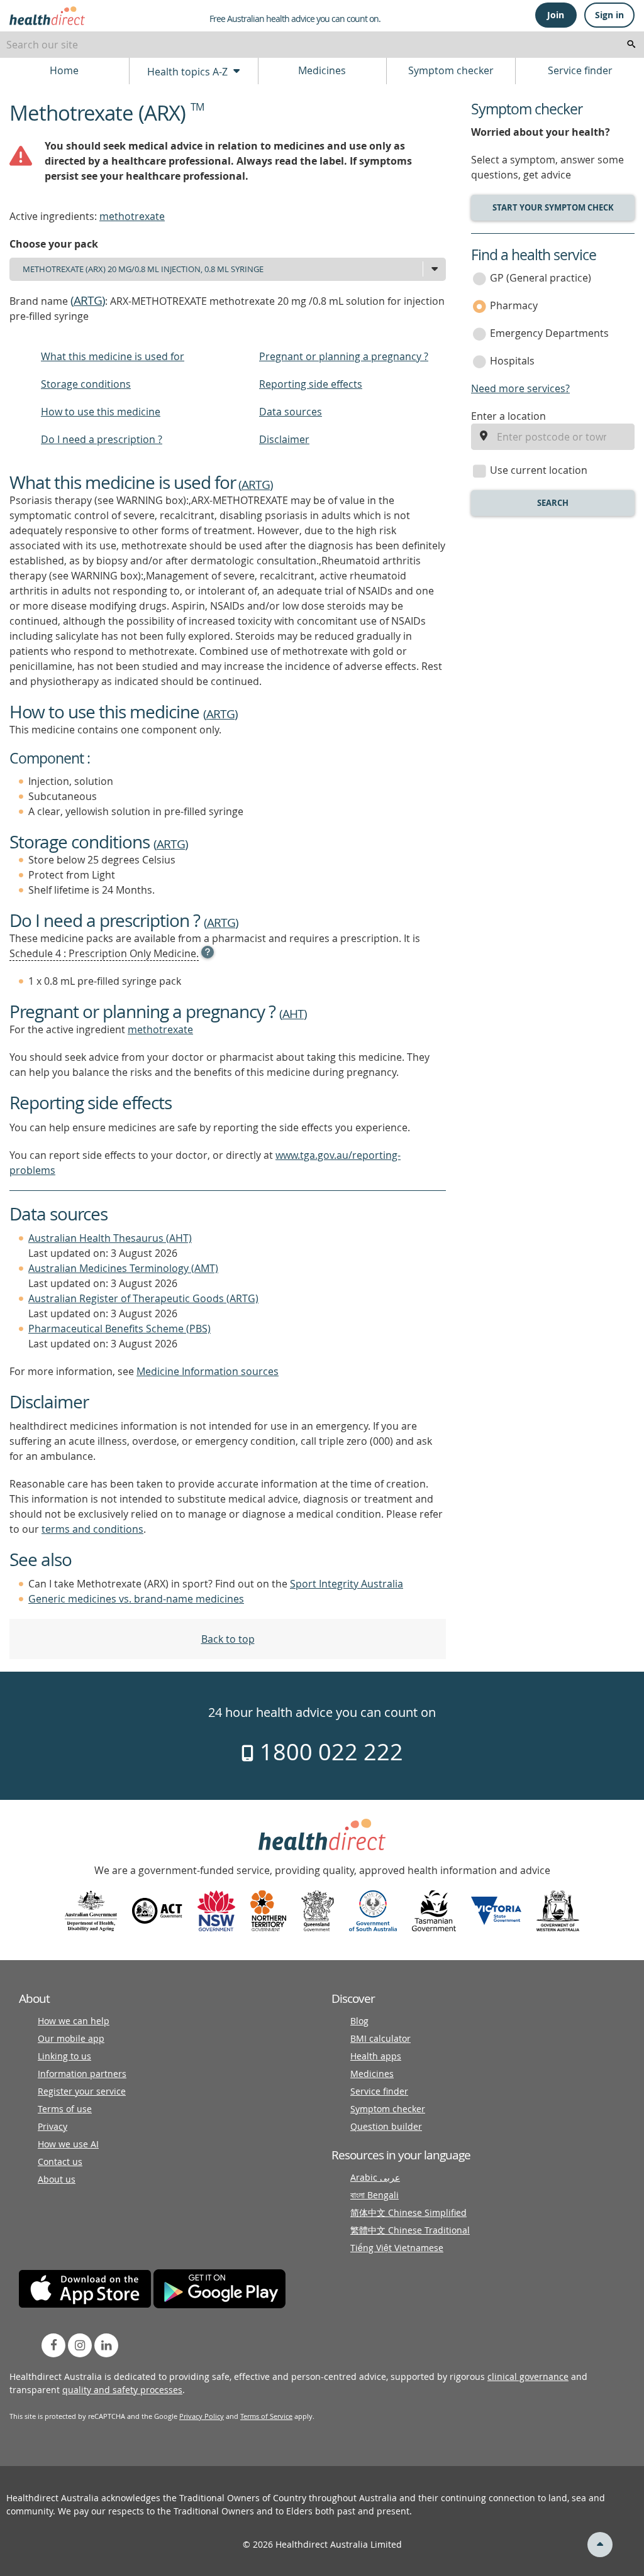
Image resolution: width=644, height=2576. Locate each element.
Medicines (322, 70)
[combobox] (322, 45)
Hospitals (512, 361)
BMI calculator (380, 2038)
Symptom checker (451, 70)
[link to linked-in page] (106, 2345)
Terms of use (65, 2109)
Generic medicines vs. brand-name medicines (136, 1599)
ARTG (88, 300)
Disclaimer (284, 439)
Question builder (386, 2126)
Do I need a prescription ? (102, 439)
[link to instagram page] (80, 2345)
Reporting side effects (311, 384)
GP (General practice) (541, 278)
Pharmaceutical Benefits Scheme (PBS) (119, 1329)
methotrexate (132, 216)
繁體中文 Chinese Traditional (410, 2230)
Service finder (580, 70)
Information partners (82, 2074)
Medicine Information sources (208, 1371)
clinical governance (528, 2376)
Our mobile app (71, 2038)
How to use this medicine (101, 412)
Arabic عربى (375, 2177)
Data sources (291, 412)
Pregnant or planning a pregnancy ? (344, 356)
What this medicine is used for (113, 356)
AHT (293, 1014)
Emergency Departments (549, 333)
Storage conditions (86, 384)
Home (64, 70)
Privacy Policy (202, 2416)
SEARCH (553, 503)
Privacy (53, 2126)
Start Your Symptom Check (553, 207)
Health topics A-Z (189, 72)
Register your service (82, 2091)
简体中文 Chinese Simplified (408, 2212)
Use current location (539, 470)
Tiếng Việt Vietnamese (397, 2248)
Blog (359, 2021)
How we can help (74, 2021)
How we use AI (68, 2144)
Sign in (609, 15)
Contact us (60, 2162)
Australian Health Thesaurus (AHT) (110, 1238)
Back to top (228, 1639)
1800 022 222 (329, 1751)
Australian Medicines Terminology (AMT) (123, 1268)
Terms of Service (266, 2416)
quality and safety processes (122, 2390)
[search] (631, 45)
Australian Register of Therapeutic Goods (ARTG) (143, 1298)
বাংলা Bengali (375, 2195)
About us (57, 2179)
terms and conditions (92, 1529)
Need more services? (520, 388)
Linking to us (64, 2056)
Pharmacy (514, 305)
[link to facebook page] (53, 2345)
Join (556, 15)
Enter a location (508, 416)
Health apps (376, 2056)
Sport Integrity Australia (347, 1584)
